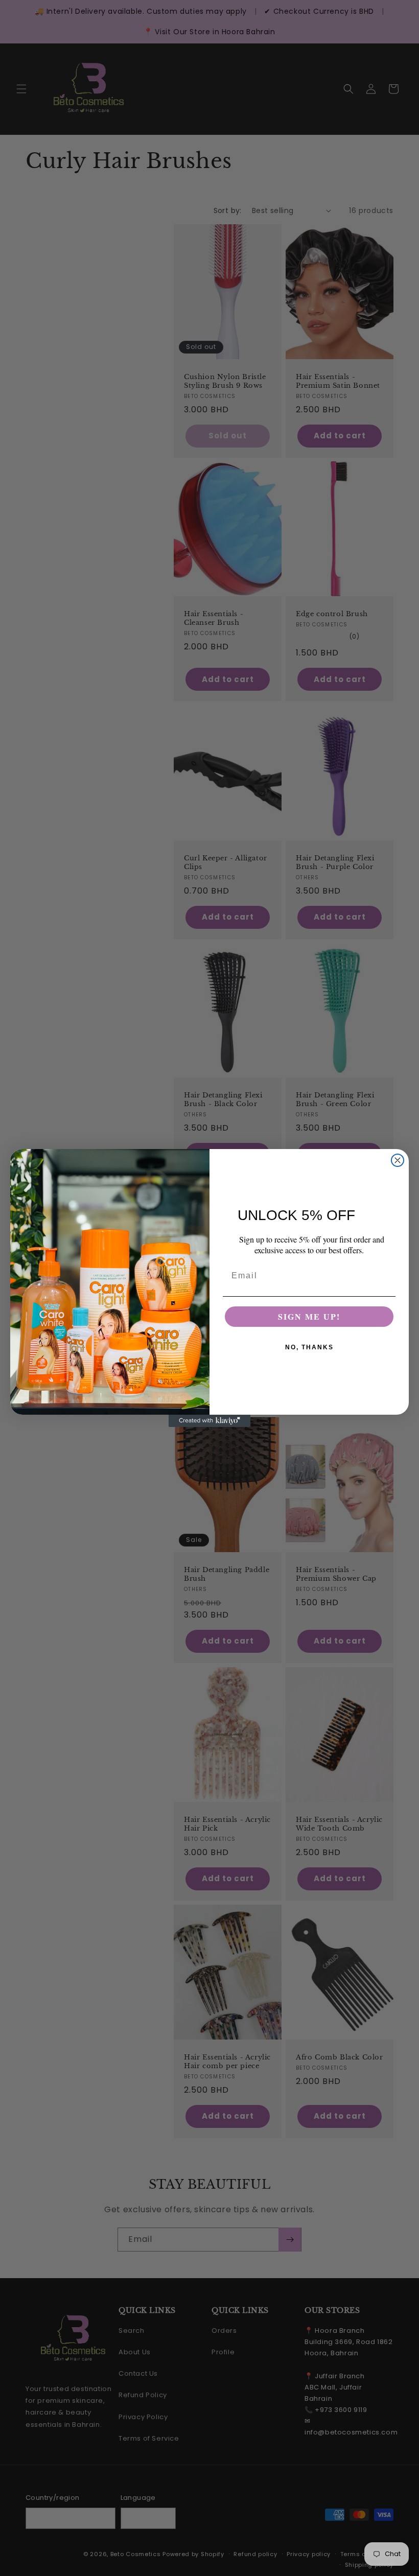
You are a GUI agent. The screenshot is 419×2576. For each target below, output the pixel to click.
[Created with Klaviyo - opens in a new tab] (209, 1421)
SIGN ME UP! (309, 1316)
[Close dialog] (398, 1160)
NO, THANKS (309, 1347)
